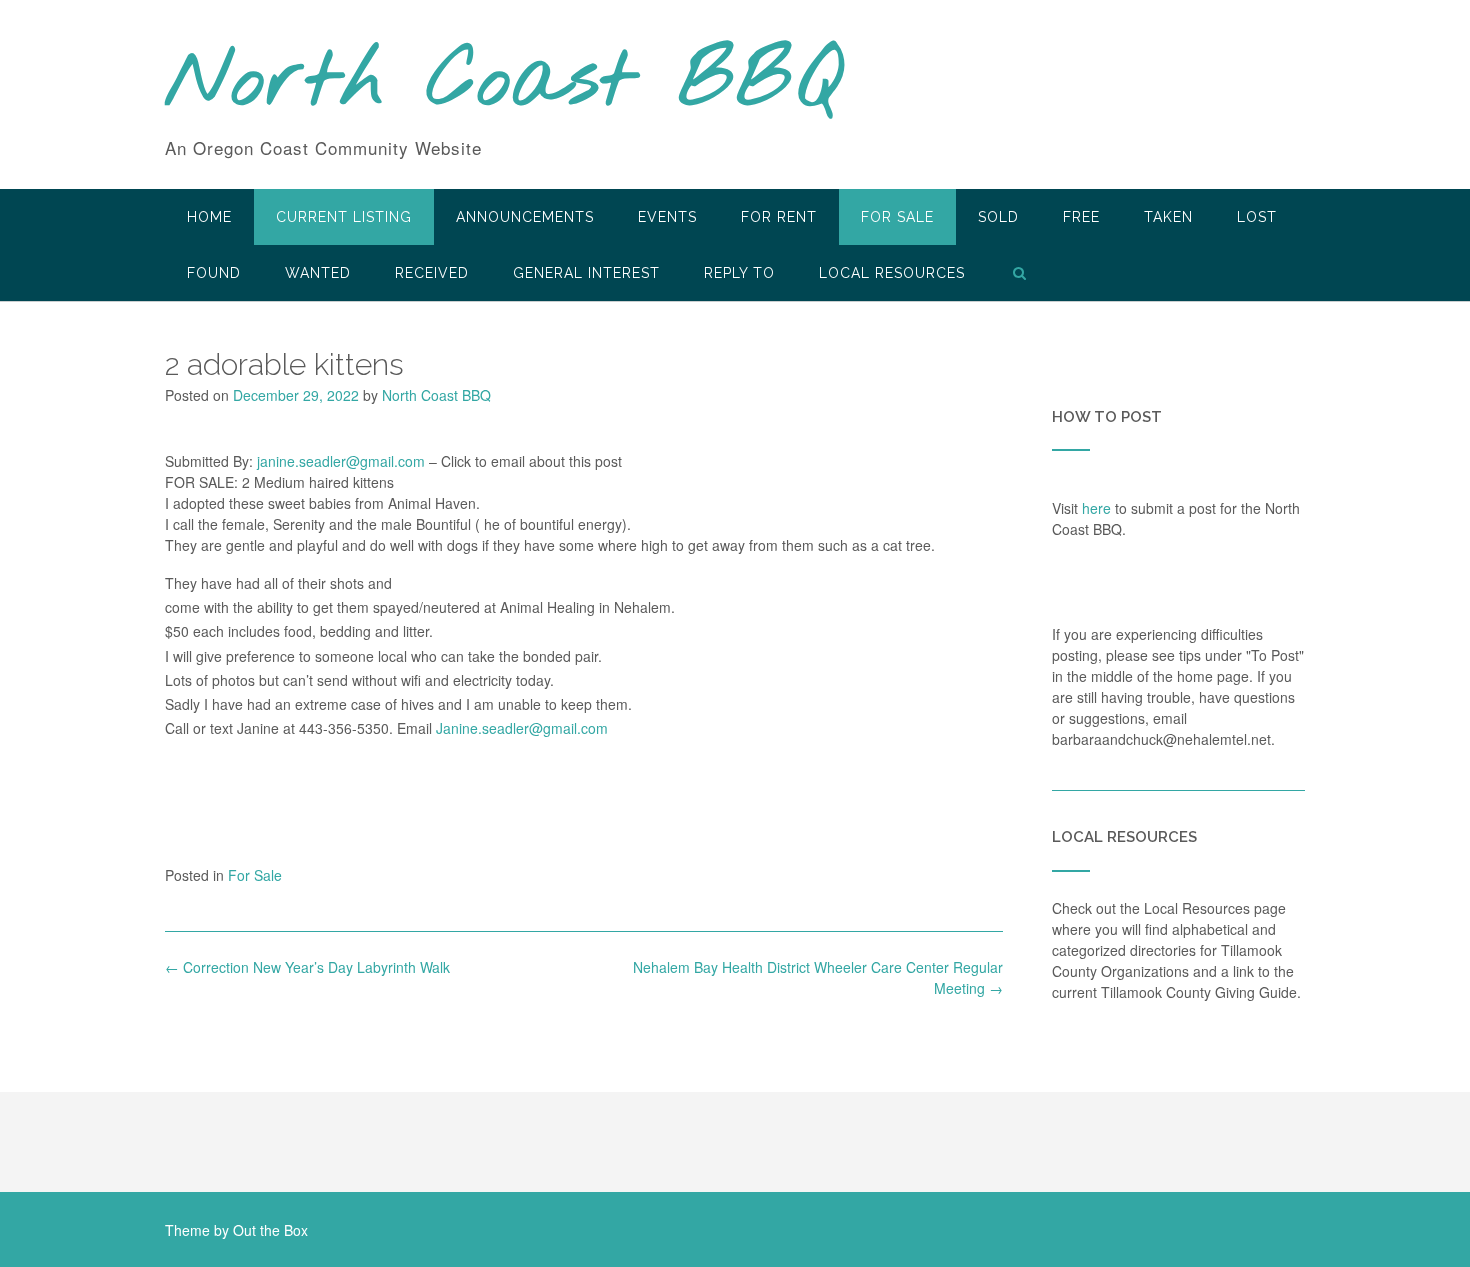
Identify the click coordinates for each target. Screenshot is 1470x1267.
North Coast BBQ (503, 83)
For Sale (897, 217)
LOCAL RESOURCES (892, 273)
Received (432, 273)
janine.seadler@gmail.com (341, 461)
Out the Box (270, 1230)
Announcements (525, 217)
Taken (1168, 217)
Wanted (318, 273)
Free (1081, 217)
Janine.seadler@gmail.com (522, 728)
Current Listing (344, 217)
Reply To (739, 273)
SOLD (998, 217)
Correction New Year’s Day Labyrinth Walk (307, 967)
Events (667, 217)
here (1096, 508)
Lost (1257, 217)
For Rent (779, 217)
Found (214, 273)
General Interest (586, 273)
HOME (209, 217)
